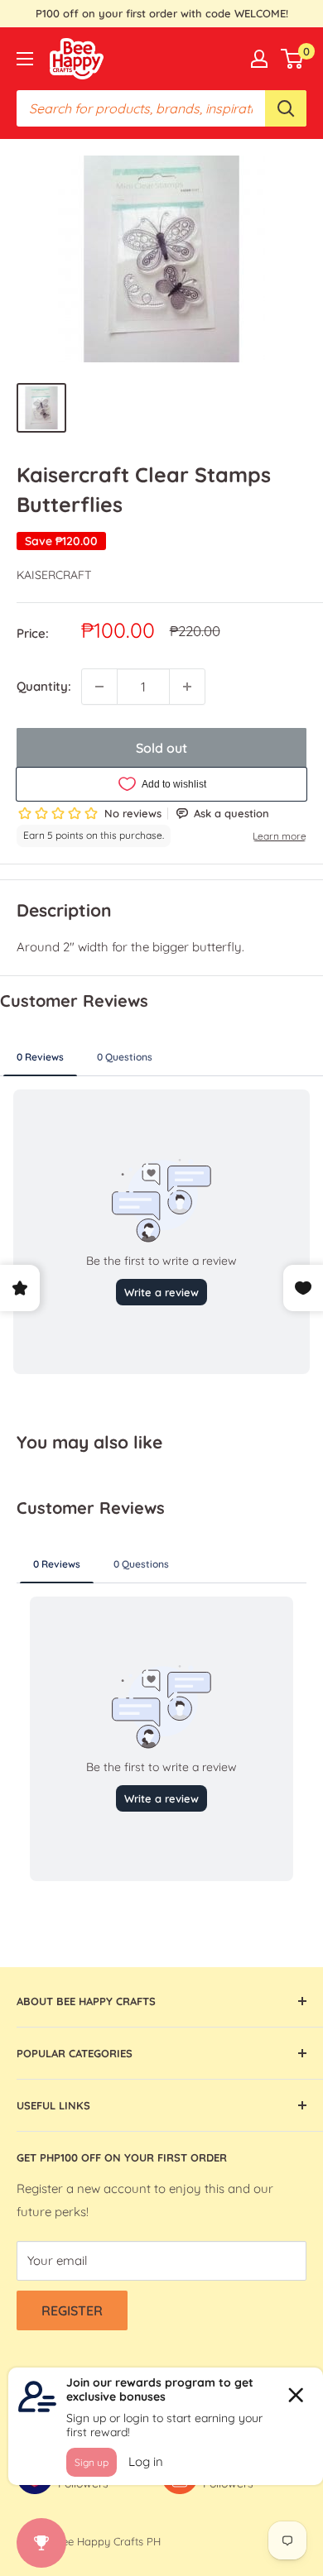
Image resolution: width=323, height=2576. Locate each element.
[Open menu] (25, 59)
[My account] (259, 59)
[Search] (286, 108)
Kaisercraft (54, 575)
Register (72, 2310)
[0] (293, 59)
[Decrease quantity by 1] (99, 687)
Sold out (161, 748)
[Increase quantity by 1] (187, 687)
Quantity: (44, 686)
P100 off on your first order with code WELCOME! (162, 13)
